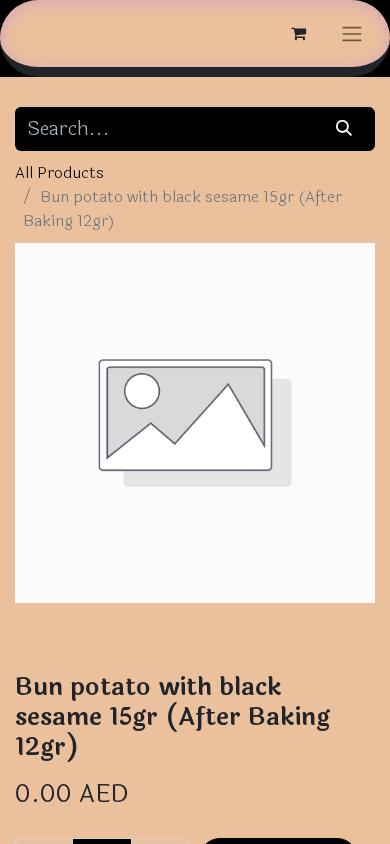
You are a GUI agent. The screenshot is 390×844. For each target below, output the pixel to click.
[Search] (344, 129)
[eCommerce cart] (298, 33)
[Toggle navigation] (352, 33)
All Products (59, 172)
